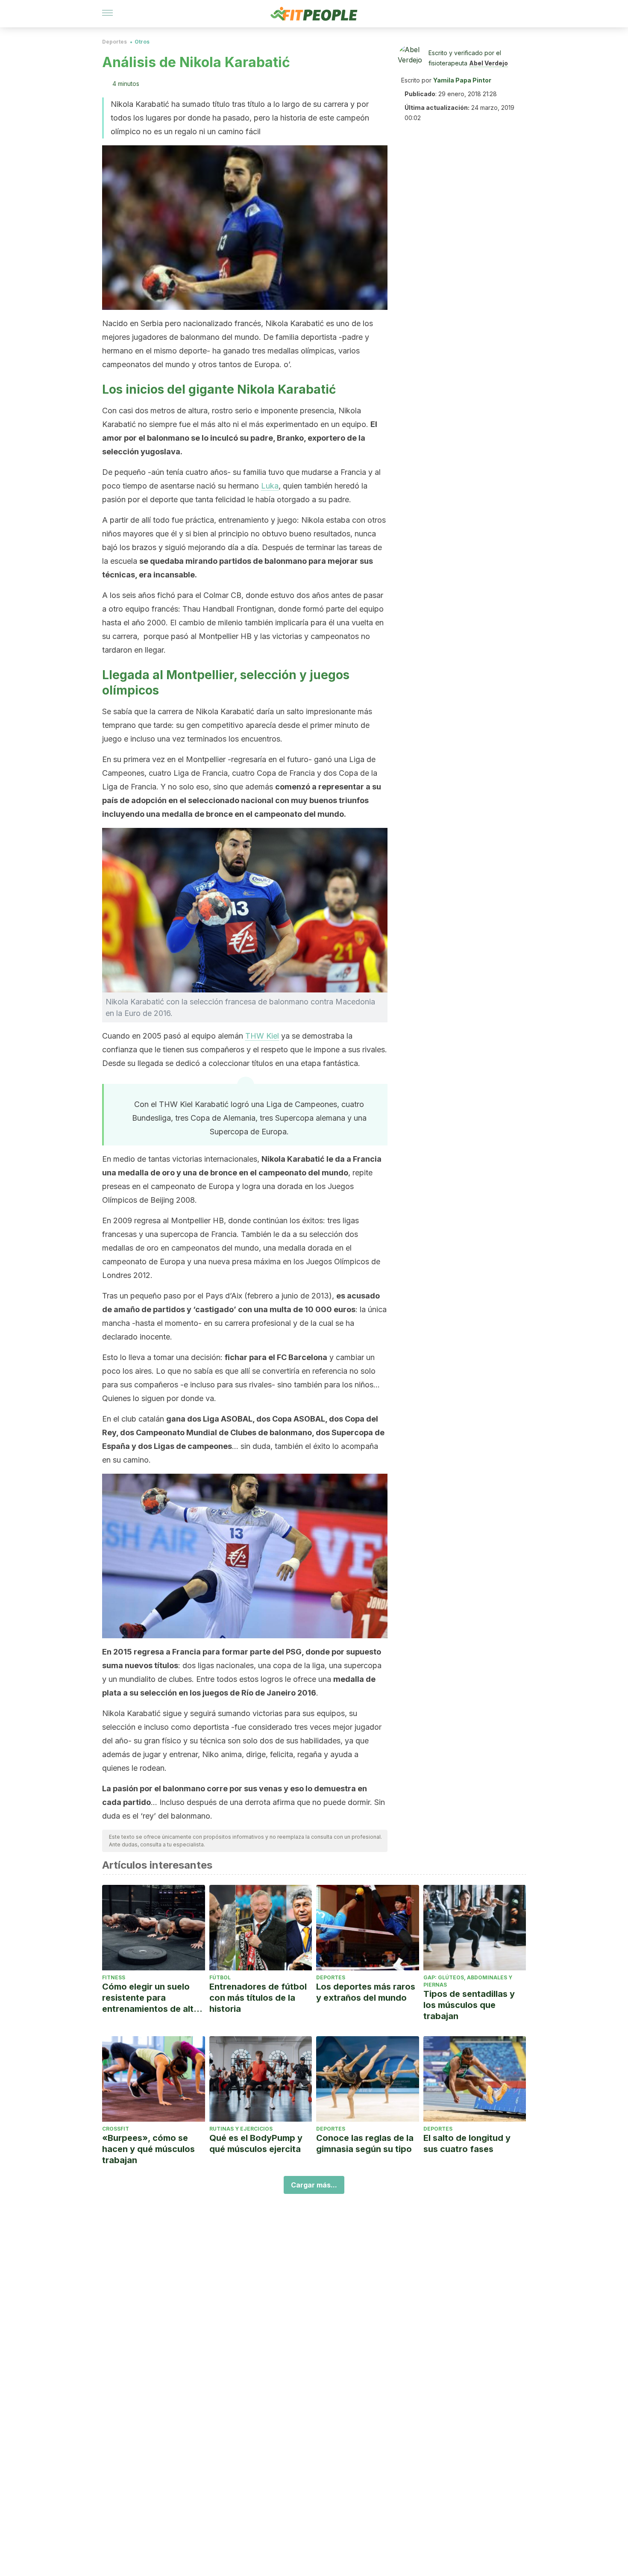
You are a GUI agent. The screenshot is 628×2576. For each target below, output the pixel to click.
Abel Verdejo (489, 63)
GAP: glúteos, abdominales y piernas (468, 1981)
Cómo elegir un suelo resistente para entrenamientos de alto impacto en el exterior (151, 1998)
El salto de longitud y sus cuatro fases (467, 2143)
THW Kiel (262, 1036)
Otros (142, 42)
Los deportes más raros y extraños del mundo (366, 1992)
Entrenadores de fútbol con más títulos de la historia (258, 1998)
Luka (270, 486)
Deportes (114, 42)
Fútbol (220, 1977)
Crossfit (116, 2129)
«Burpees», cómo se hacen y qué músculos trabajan (148, 2149)
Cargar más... (314, 2185)
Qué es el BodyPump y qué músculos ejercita (256, 2143)
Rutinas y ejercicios (241, 2129)
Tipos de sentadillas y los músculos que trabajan (469, 2005)
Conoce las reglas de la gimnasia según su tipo (365, 2143)
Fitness (114, 1977)
